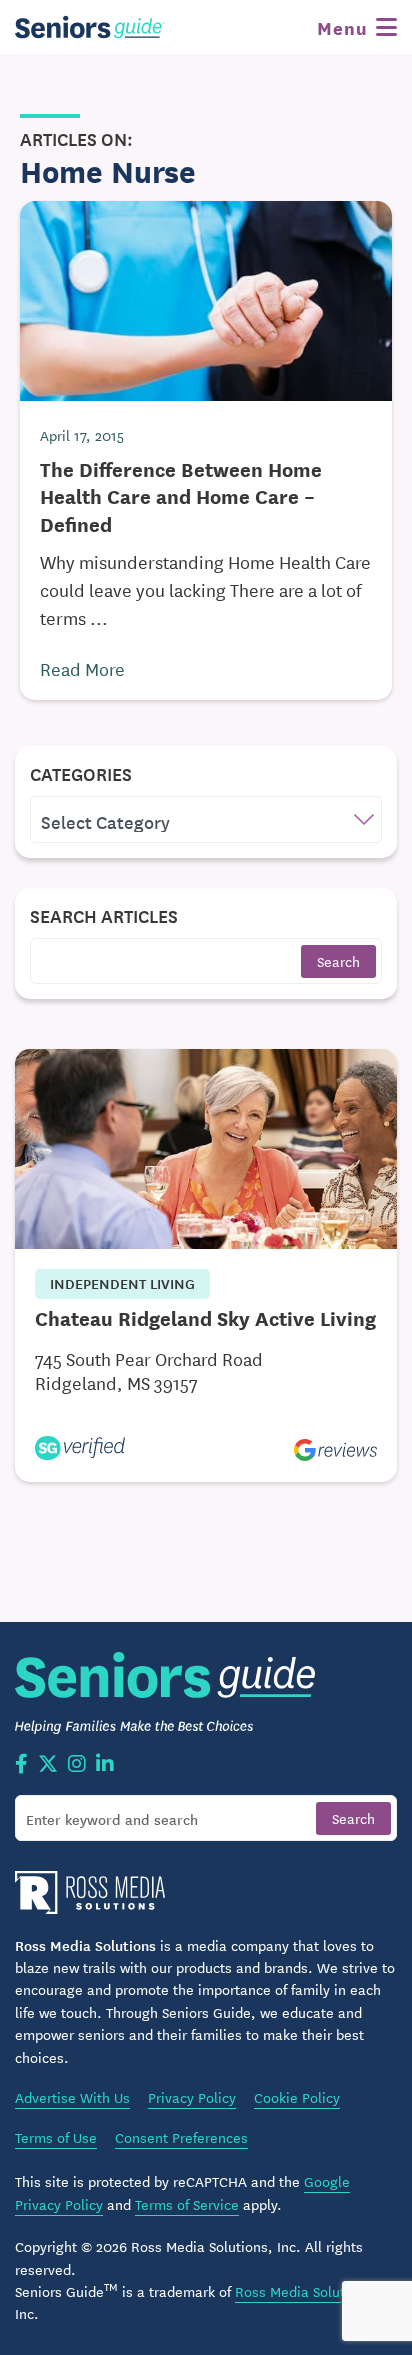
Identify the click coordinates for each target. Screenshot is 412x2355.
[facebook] (21, 1765)
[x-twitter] (48, 1765)
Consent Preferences (181, 2137)
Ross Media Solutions (303, 2291)
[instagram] (77, 1765)
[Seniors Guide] (90, 27)
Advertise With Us (72, 2097)
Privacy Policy (192, 2097)
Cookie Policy (297, 2097)
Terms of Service (187, 2204)
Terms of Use (56, 2137)
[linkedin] (105, 1765)
